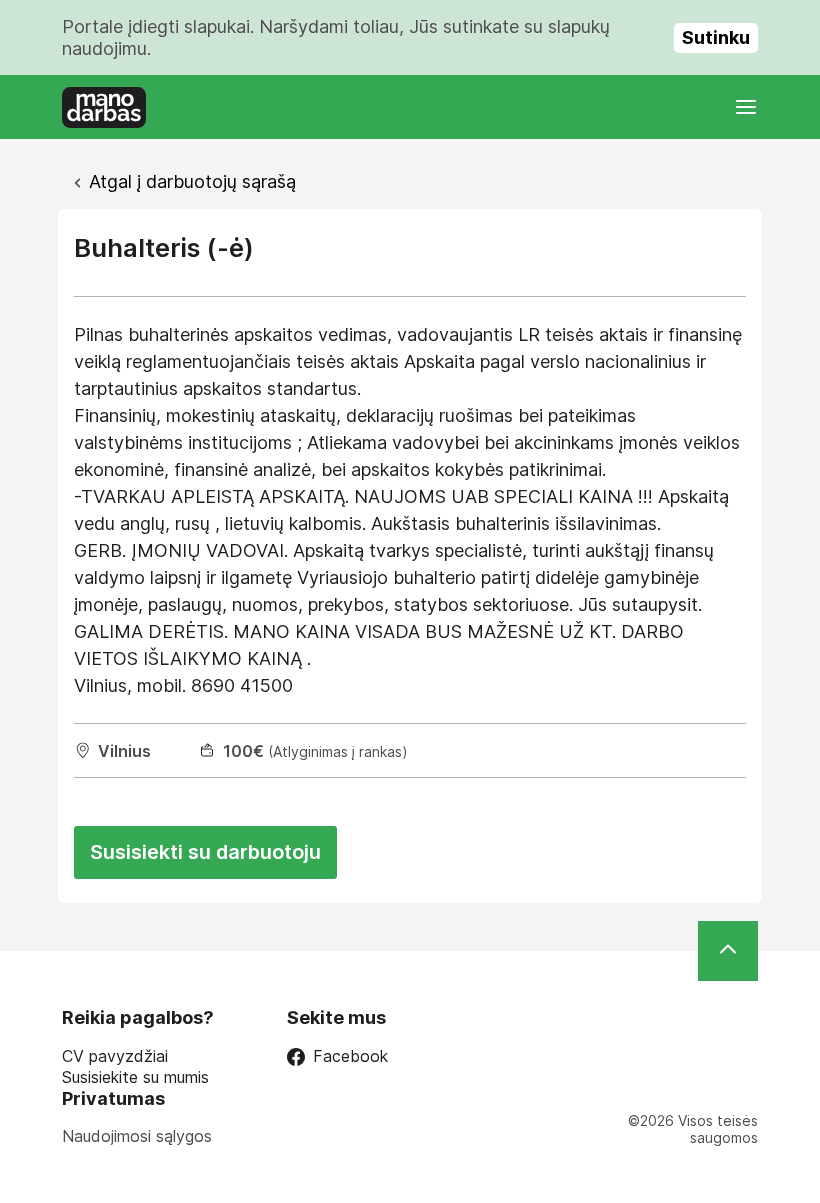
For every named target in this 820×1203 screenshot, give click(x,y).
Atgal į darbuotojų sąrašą (192, 181)
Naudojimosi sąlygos (137, 1136)
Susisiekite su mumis (135, 1077)
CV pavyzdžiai (115, 1056)
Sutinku (716, 37)
